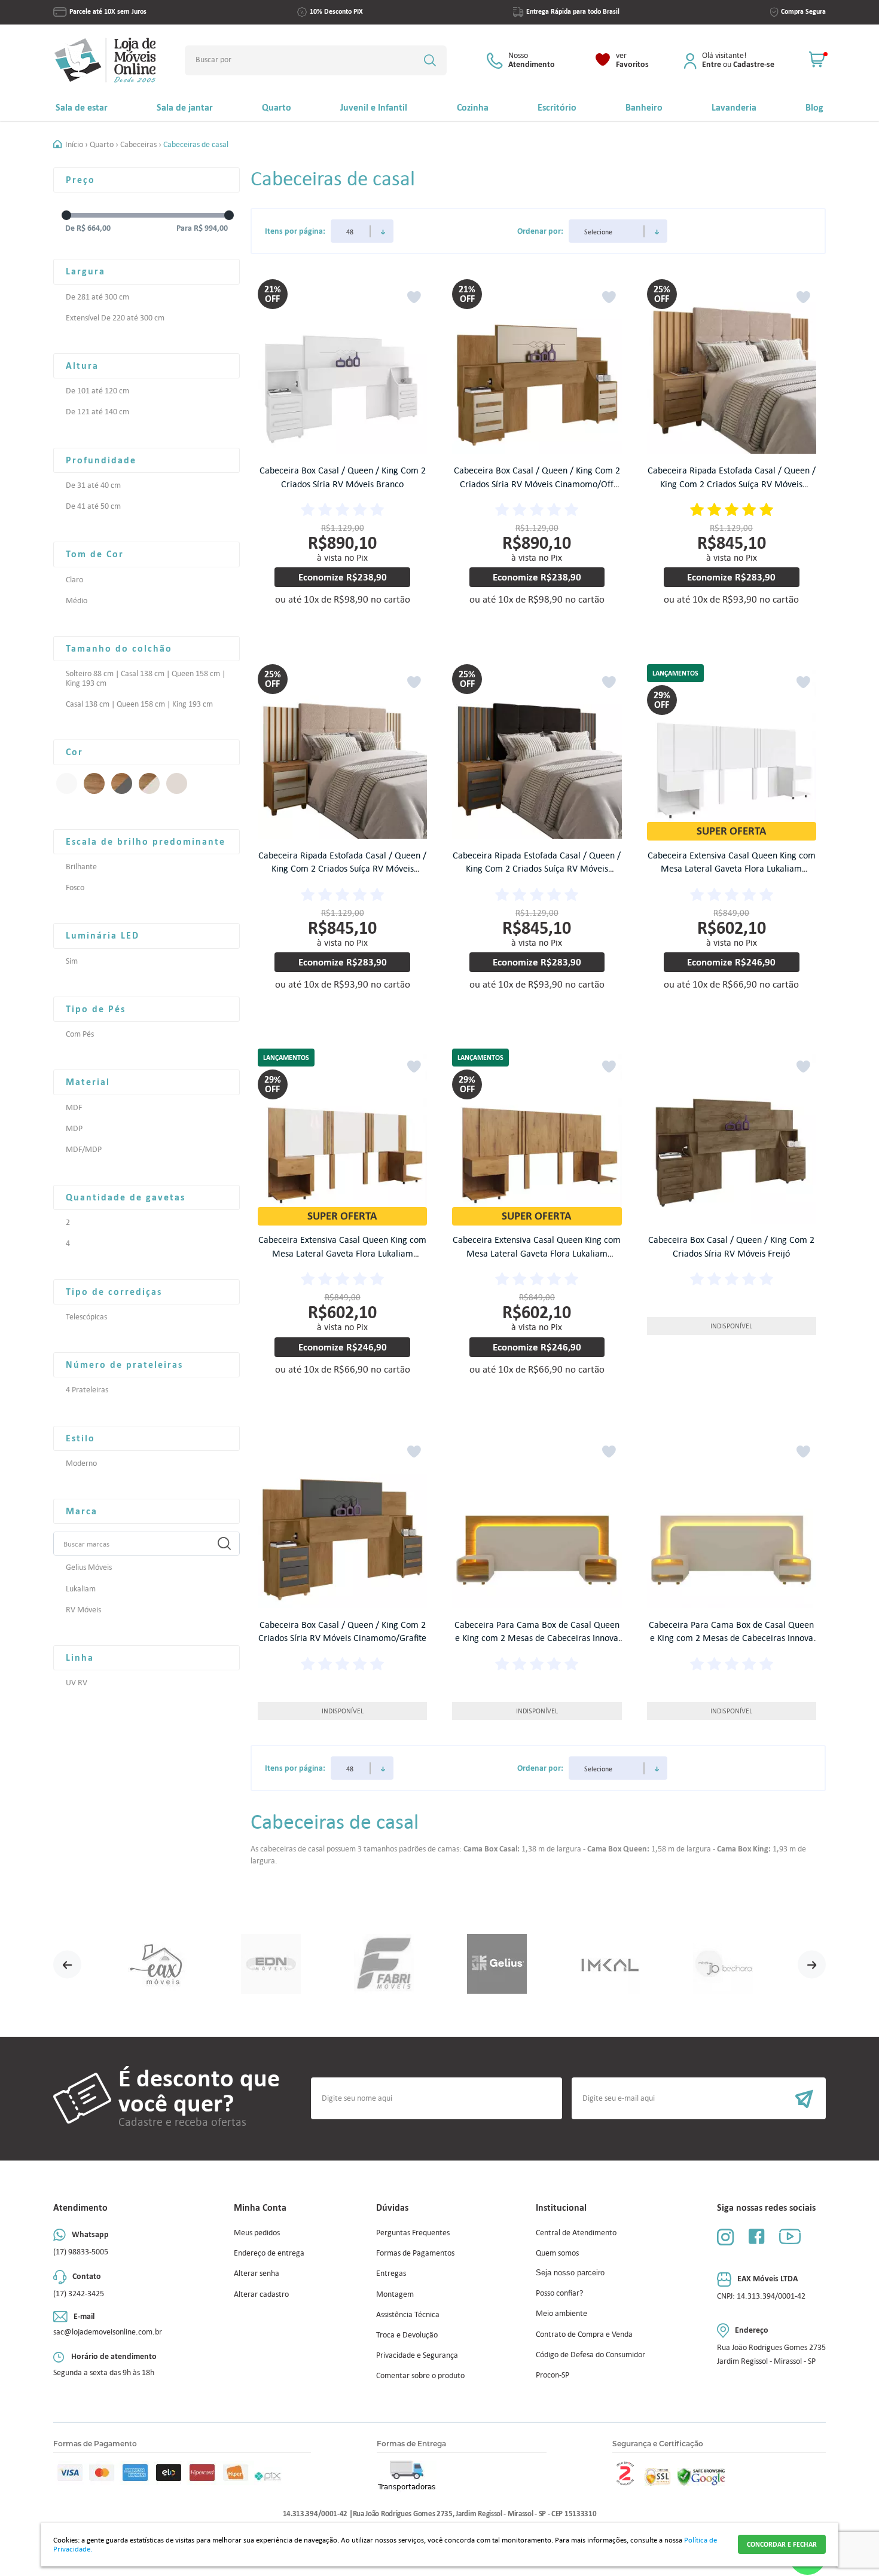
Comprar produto (351, 627)
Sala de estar (82, 107)
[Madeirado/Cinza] (122, 783)
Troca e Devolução (407, 2335)
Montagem (395, 2294)
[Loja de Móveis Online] (105, 60)
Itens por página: (295, 231)
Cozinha (473, 107)
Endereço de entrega (269, 2253)
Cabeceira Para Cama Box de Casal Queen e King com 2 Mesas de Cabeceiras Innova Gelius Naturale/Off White (537, 1638)
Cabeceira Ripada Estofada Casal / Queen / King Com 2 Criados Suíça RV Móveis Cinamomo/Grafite (537, 869)
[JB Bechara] (723, 1965)
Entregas (391, 2273)
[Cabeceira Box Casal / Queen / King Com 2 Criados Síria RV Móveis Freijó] (732, 1139)
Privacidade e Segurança (417, 2355)
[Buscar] (430, 60)
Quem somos (557, 2253)
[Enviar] (699, 2098)
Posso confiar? (559, 2293)
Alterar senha (257, 2273)
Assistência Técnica (408, 2314)
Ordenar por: (540, 231)
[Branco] (67, 783)
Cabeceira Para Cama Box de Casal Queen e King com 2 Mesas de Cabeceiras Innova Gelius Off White (731, 1638)
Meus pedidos (257, 2233)
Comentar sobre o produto (420, 2375)
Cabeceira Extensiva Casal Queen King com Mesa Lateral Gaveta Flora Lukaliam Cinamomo (537, 1253)
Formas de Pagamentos (415, 2253)
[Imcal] (610, 1965)
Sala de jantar (185, 107)
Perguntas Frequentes (413, 2233)
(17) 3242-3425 (79, 2294)
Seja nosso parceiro (570, 2273)
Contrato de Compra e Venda (584, 2334)
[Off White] (177, 783)
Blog (814, 107)
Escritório (557, 107)
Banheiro (644, 107)
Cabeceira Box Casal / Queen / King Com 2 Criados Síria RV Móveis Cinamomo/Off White (537, 484)
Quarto (277, 107)
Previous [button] (67, 1964)
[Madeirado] (94, 783)
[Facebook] (756, 2236)
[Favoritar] (414, 297)
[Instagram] (725, 2237)
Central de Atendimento (576, 2233)
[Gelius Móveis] (497, 1965)
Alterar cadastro (261, 2294)
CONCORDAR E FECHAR (782, 2544)
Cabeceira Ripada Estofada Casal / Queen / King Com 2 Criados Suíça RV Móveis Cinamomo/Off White (342, 869)
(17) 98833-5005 (81, 2252)
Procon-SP (553, 2375)
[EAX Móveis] (158, 1965)
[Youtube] (790, 2236)
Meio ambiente (561, 2313)
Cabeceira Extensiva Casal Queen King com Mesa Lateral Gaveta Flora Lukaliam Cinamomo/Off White (342, 1253)
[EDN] (271, 1965)
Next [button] (812, 1964)
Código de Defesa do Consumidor (590, 2355)
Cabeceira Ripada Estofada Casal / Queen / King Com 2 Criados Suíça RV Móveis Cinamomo (732, 484)
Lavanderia (734, 107)
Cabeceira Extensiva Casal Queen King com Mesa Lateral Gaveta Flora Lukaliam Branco (732, 869)
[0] (817, 60)
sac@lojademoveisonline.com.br (108, 2332)
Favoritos (632, 60)
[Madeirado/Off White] (149, 783)
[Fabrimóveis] (384, 1965)
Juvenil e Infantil (374, 107)
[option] (158, 1965)
